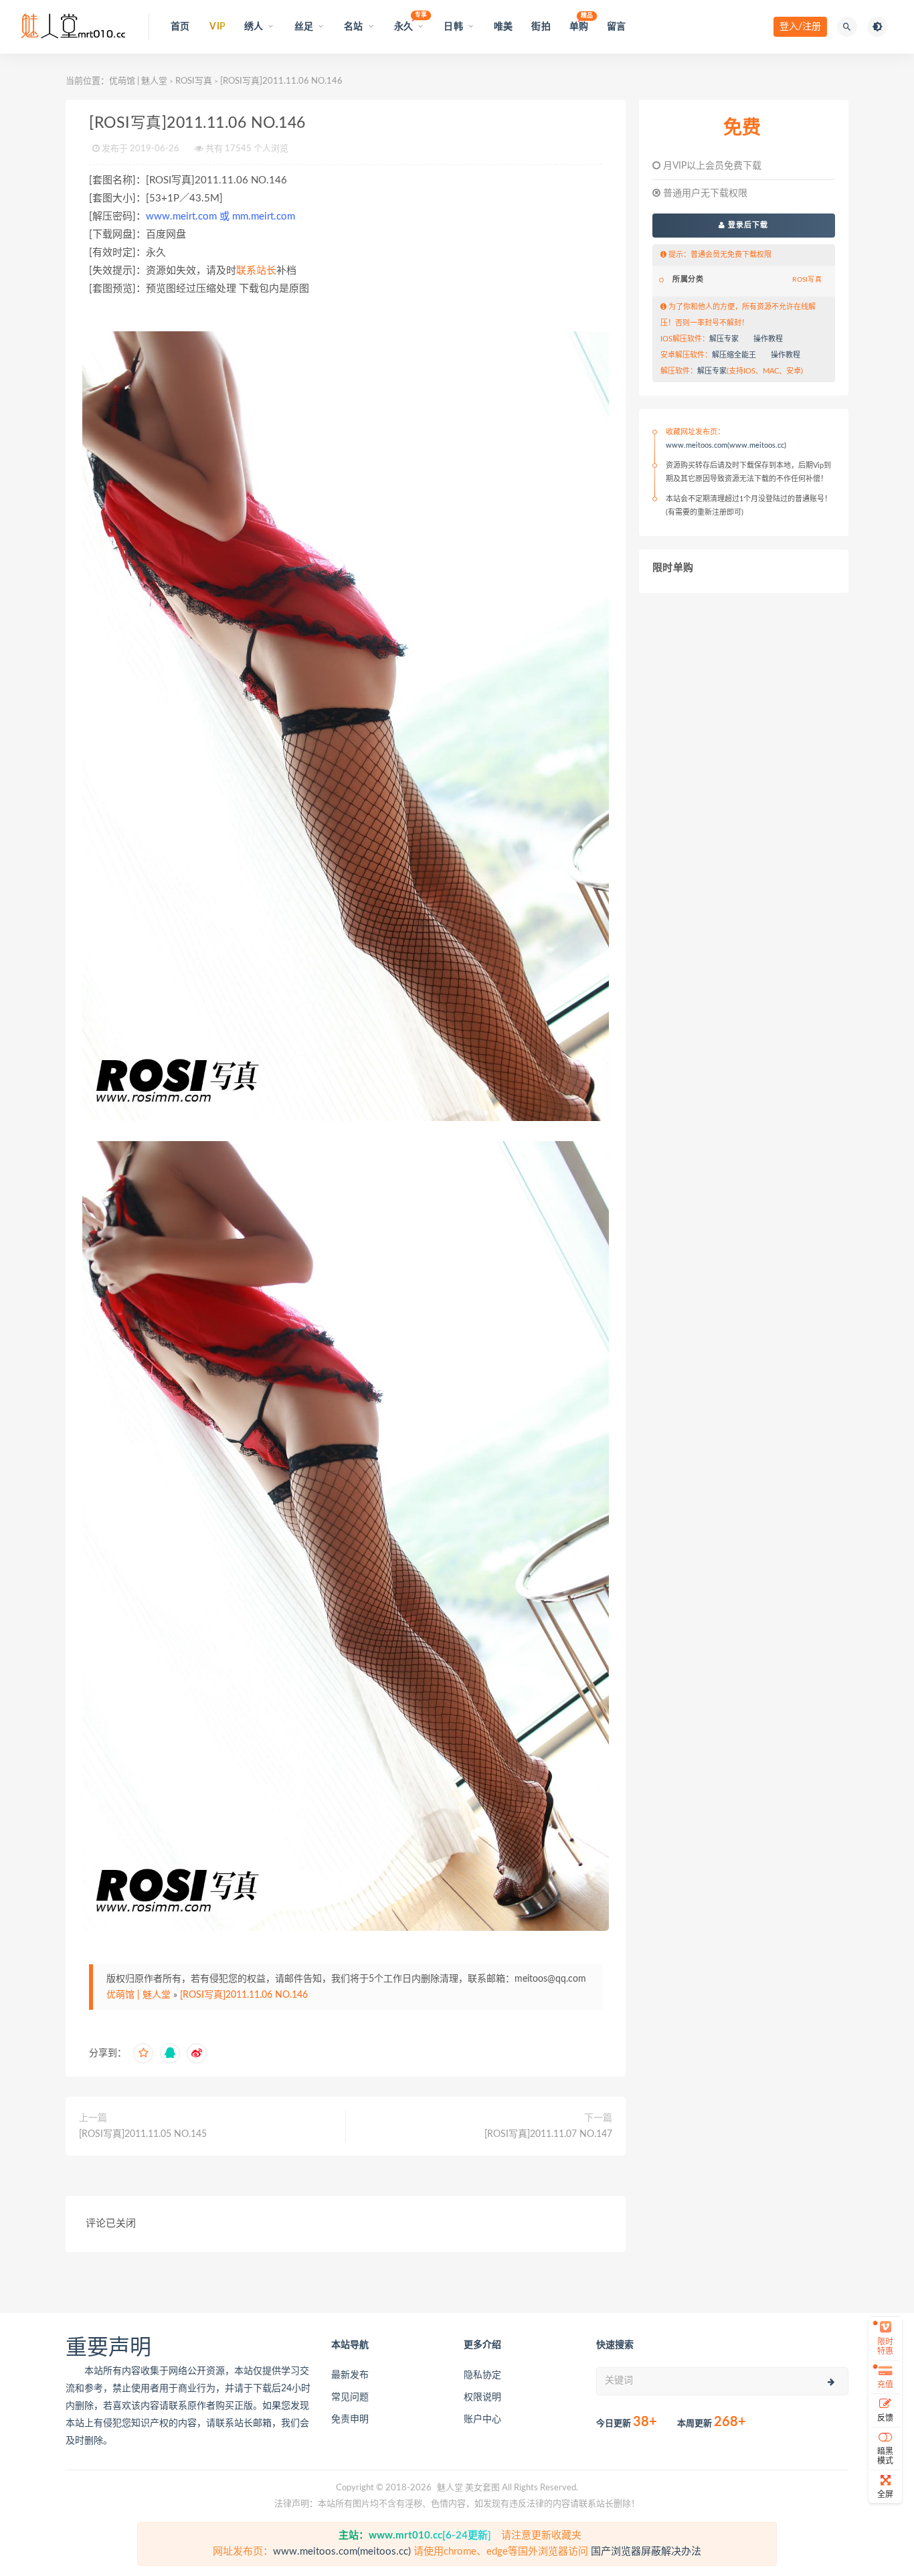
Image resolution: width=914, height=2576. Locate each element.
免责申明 (350, 2419)
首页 (180, 27)
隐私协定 (482, 2375)
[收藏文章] (143, 2053)
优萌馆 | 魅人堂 (138, 81)
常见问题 (350, 2397)
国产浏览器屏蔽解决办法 (646, 2552)
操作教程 (768, 339)
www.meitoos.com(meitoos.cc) (342, 2552)
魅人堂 (450, 2488)
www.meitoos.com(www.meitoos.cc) (726, 445)
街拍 (541, 27)
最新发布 (350, 2375)
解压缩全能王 (734, 355)
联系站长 (256, 271)
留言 (616, 27)
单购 (579, 22)
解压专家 (724, 339)
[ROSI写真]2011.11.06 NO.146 (244, 1995)
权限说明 (482, 2397)
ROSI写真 (194, 81)
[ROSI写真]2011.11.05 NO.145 (143, 2134)
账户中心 (482, 2419)
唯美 (503, 27)
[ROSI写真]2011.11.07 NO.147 (548, 2134)
